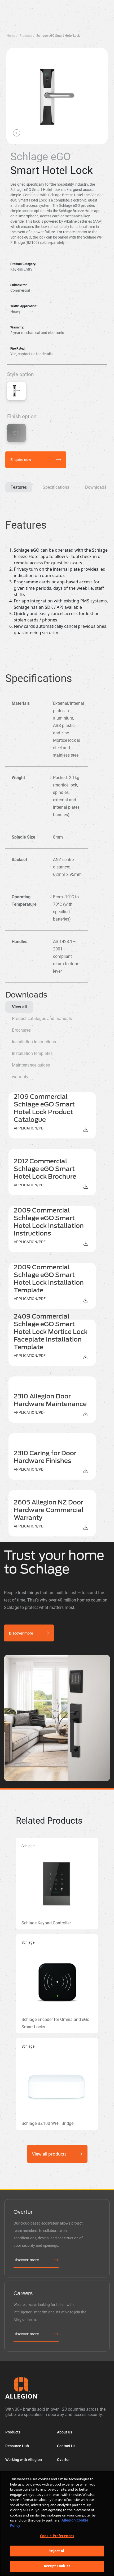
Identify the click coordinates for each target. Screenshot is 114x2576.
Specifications (56, 487)
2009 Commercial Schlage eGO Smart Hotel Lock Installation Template (49, 1279)
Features (19, 487)
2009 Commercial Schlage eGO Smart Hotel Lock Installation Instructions (49, 1222)
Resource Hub (17, 2446)
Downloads (96, 487)
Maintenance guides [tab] (31, 1065)
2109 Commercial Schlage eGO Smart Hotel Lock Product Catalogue (44, 1108)
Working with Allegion (24, 2460)
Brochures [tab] (21, 1030)
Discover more (21, 1633)
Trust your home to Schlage (54, 1562)
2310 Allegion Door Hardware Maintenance (50, 1400)
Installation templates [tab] (32, 1053)
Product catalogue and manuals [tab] (42, 1019)
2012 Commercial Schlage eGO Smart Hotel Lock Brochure (45, 1169)
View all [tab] (19, 1007)
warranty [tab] (20, 1077)
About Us (65, 2432)
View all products (49, 2154)
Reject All (57, 2551)
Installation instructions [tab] (34, 1042)
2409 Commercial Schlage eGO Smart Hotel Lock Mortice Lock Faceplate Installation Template (51, 1332)
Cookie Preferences (57, 2536)
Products (13, 2432)
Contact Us (66, 2446)
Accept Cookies (57, 2566)
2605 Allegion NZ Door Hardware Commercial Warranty (49, 1510)
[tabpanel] (57, 1314)
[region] (57, 2524)
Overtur (63, 2460)
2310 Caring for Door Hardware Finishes (45, 1457)
